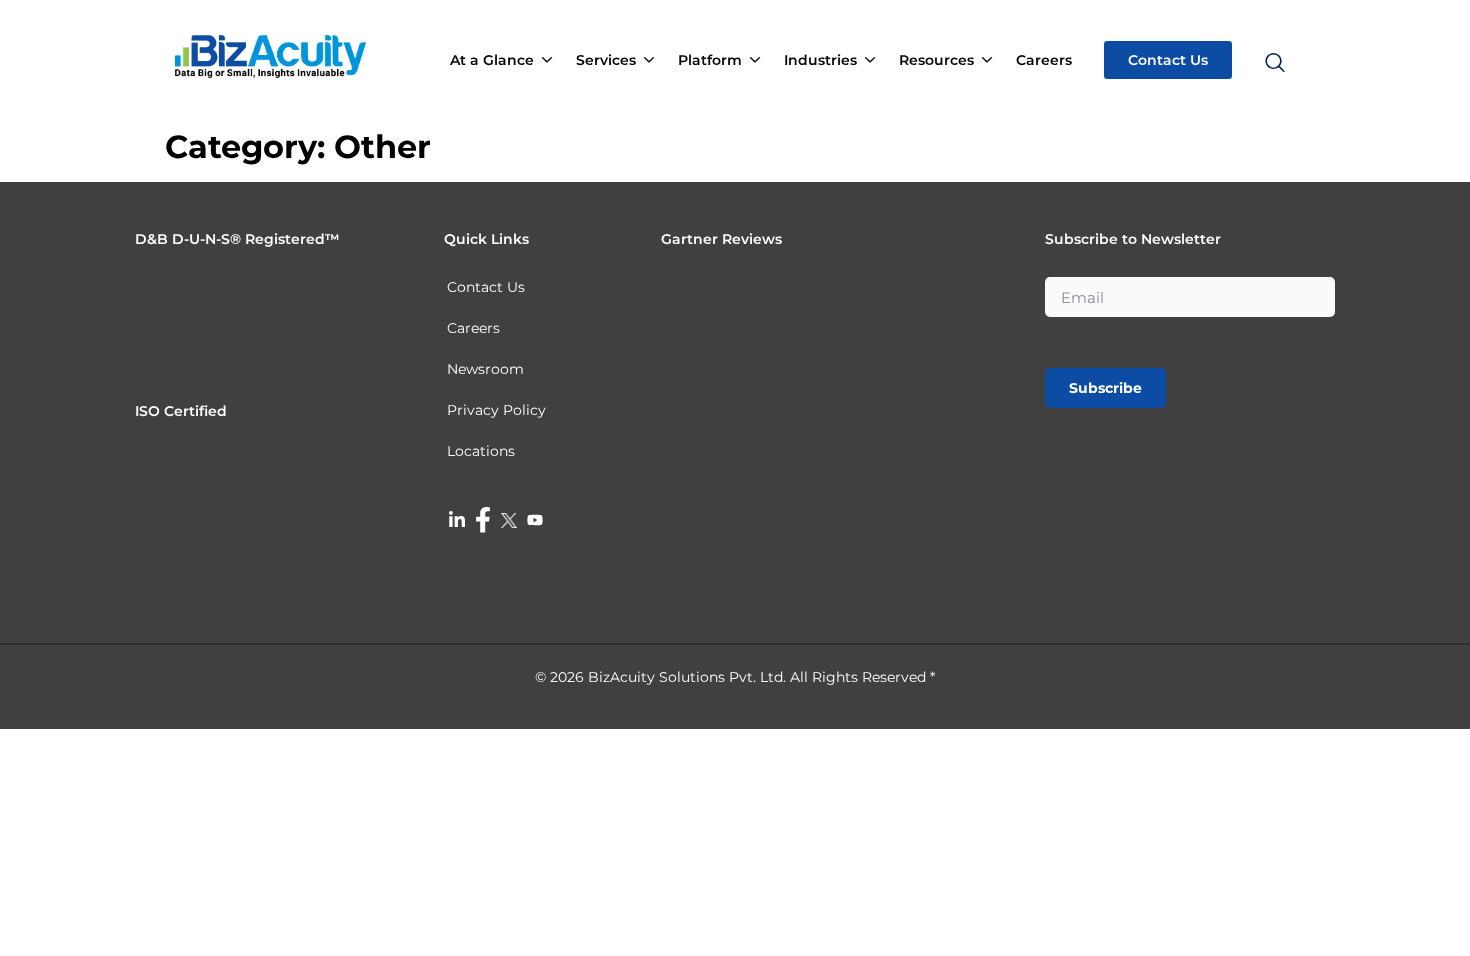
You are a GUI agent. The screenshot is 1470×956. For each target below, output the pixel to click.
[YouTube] (535, 519)
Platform (710, 60)
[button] (1273, 24)
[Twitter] (509, 519)
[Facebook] (483, 520)
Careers (1044, 60)
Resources (936, 60)
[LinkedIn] (457, 519)
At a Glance (492, 60)
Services (606, 60)
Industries (820, 60)
